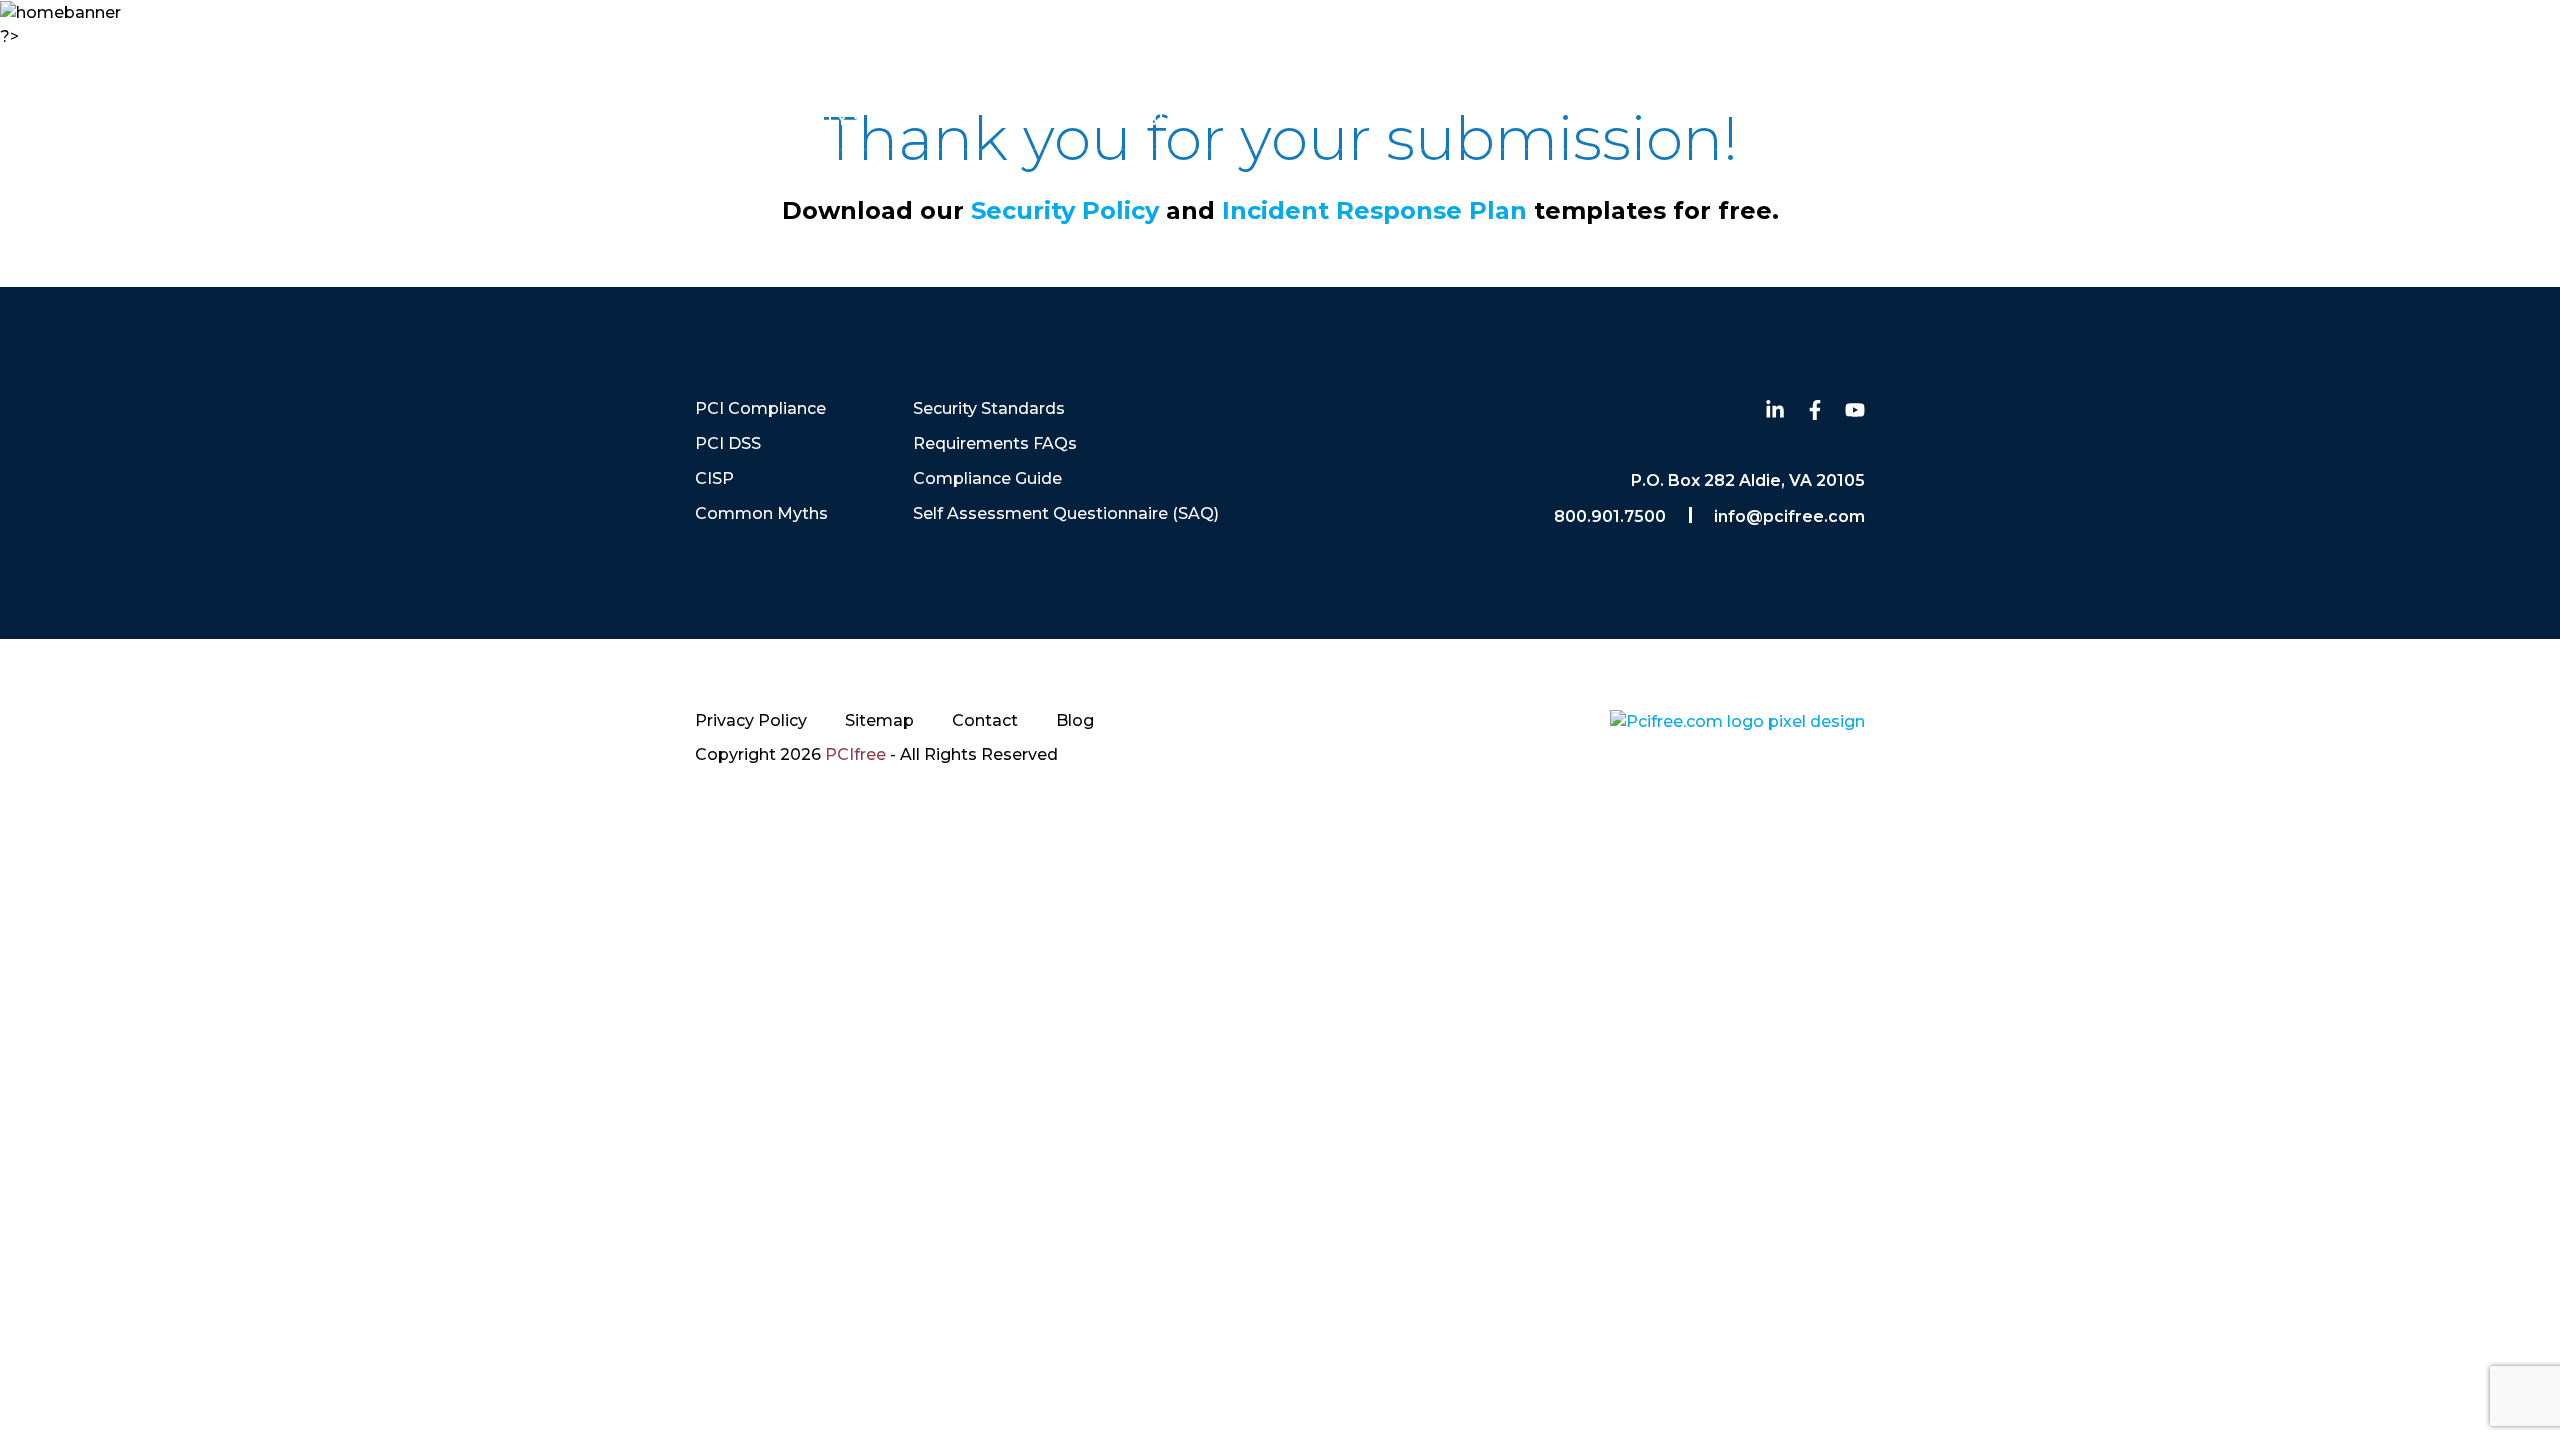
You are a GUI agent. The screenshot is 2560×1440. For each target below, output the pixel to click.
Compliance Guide (987, 478)
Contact (1307, 119)
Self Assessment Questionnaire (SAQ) (1066, 513)
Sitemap (879, 720)
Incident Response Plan (1378, 210)
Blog (1172, 119)
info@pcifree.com (1789, 516)
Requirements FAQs (995, 443)
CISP (450, 119)
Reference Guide (2406, 119)
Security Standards (863, 119)
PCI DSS (329, 119)
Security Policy (1065, 210)
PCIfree (855, 754)
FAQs (1057, 119)
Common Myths (614, 119)
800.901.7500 (2418, 51)
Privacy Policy (751, 720)
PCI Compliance (149, 119)
